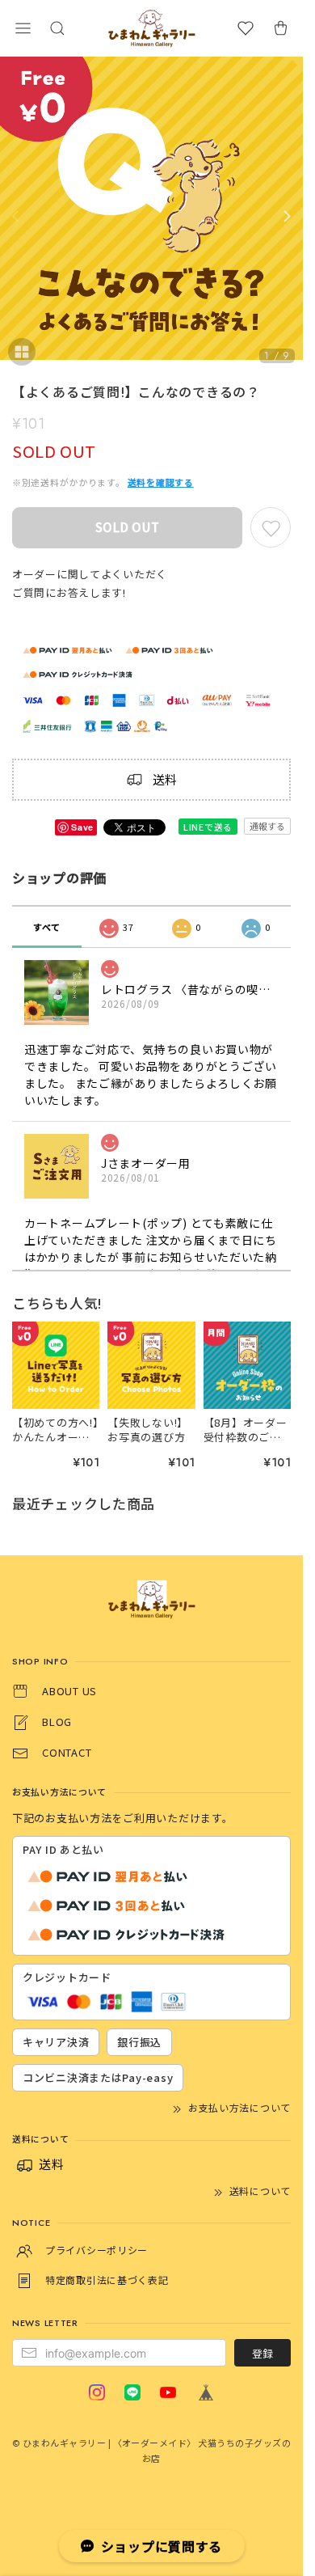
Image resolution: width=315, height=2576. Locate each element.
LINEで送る (208, 827)
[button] (23, 28)
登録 (262, 2353)
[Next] (287, 217)
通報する (267, 826)
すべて (47, 927)
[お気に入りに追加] (271, 527)
